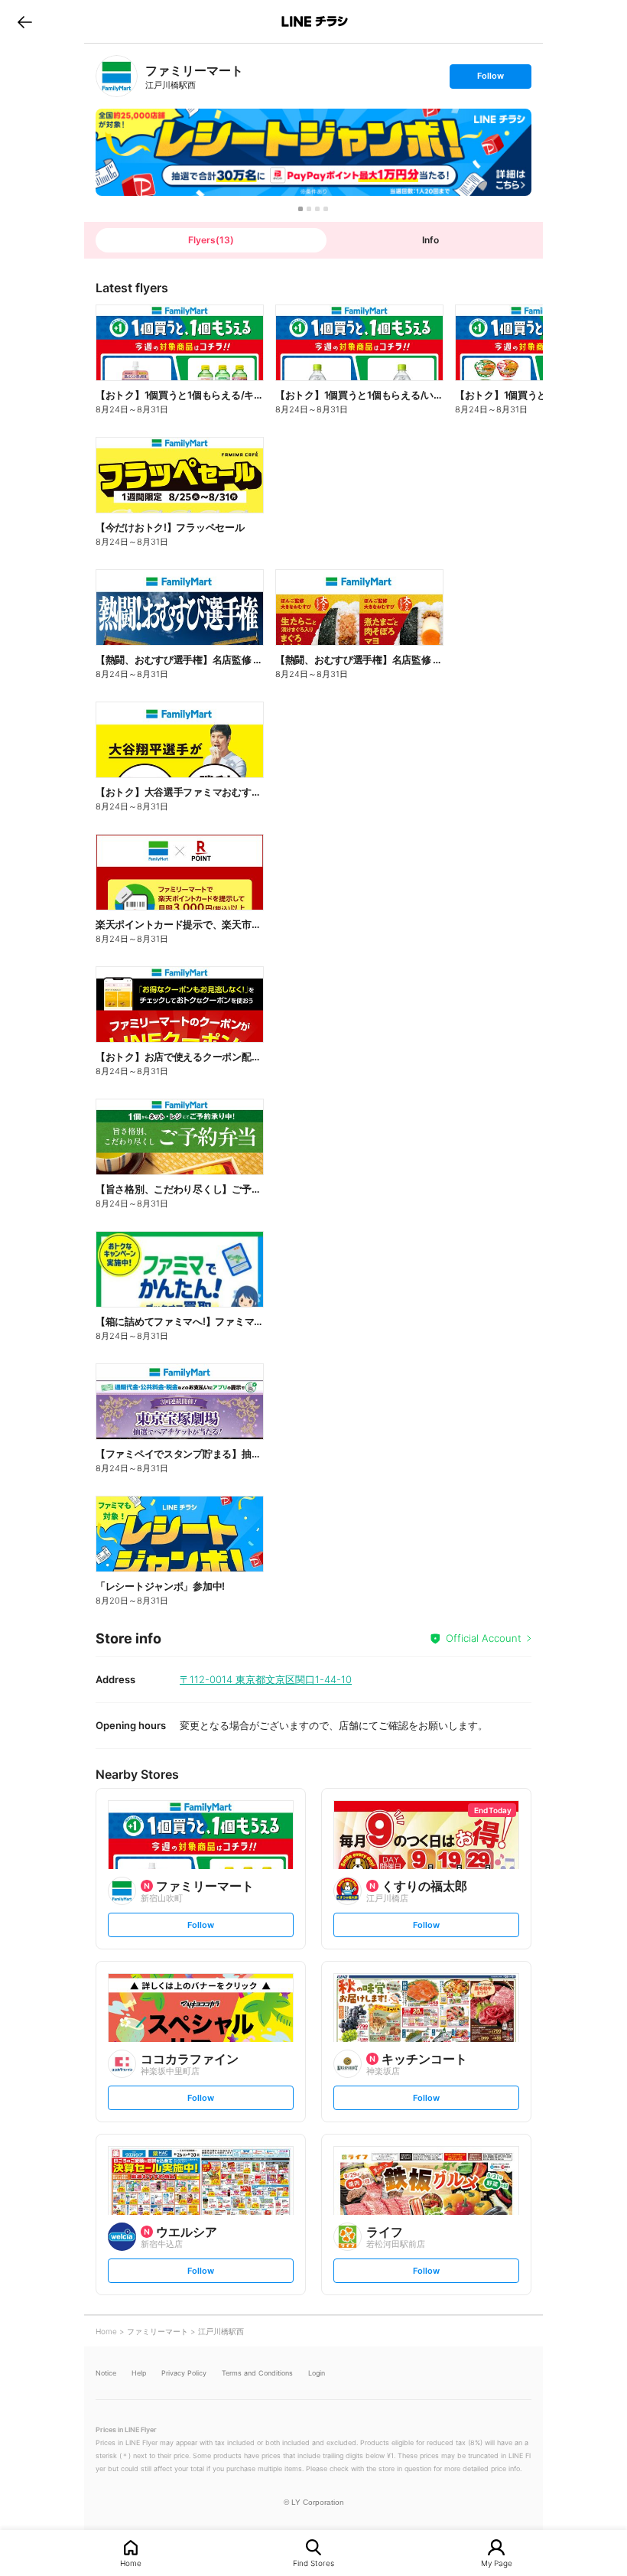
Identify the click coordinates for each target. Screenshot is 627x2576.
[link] (117, 76)
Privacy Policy (184, 2373)
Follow (490, 79)
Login (317, 2373)
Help (139, 2373)
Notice (106, 2373)
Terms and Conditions (257, 2373)
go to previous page (25, 21)
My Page (497, 2563)
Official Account (484, 1638)
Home (131, 2563)
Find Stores (313, 2563)
